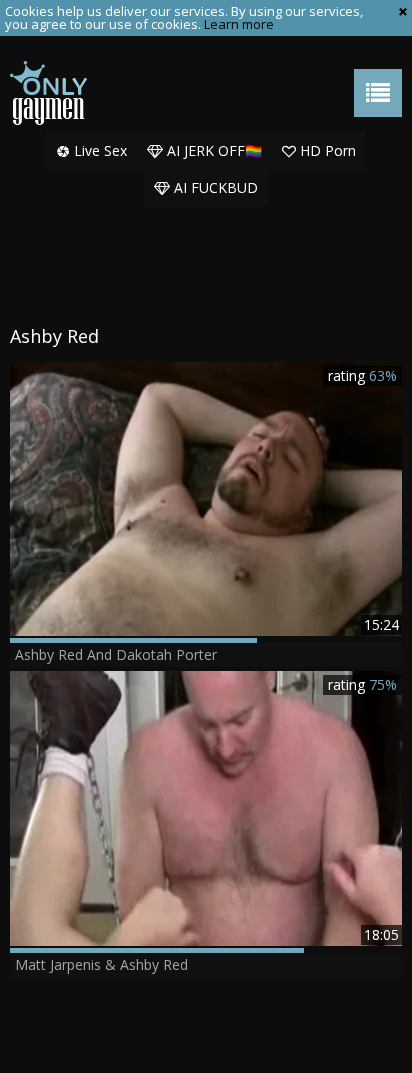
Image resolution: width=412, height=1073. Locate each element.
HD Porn (326, 150)
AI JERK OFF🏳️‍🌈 (212, 150)
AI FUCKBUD (214, 187)
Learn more (239, 24)
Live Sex (98, 150)
